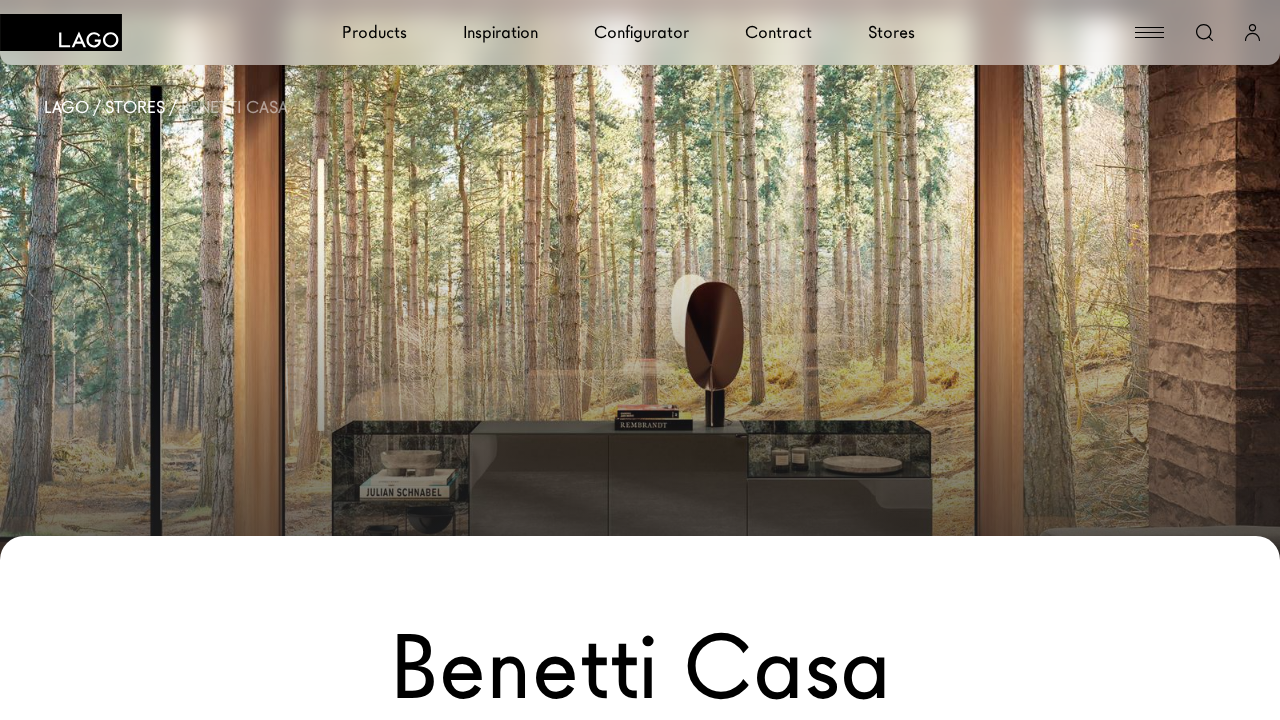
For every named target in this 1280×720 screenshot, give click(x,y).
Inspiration (500, 32)
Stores (891, 32)
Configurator (641, 32)
